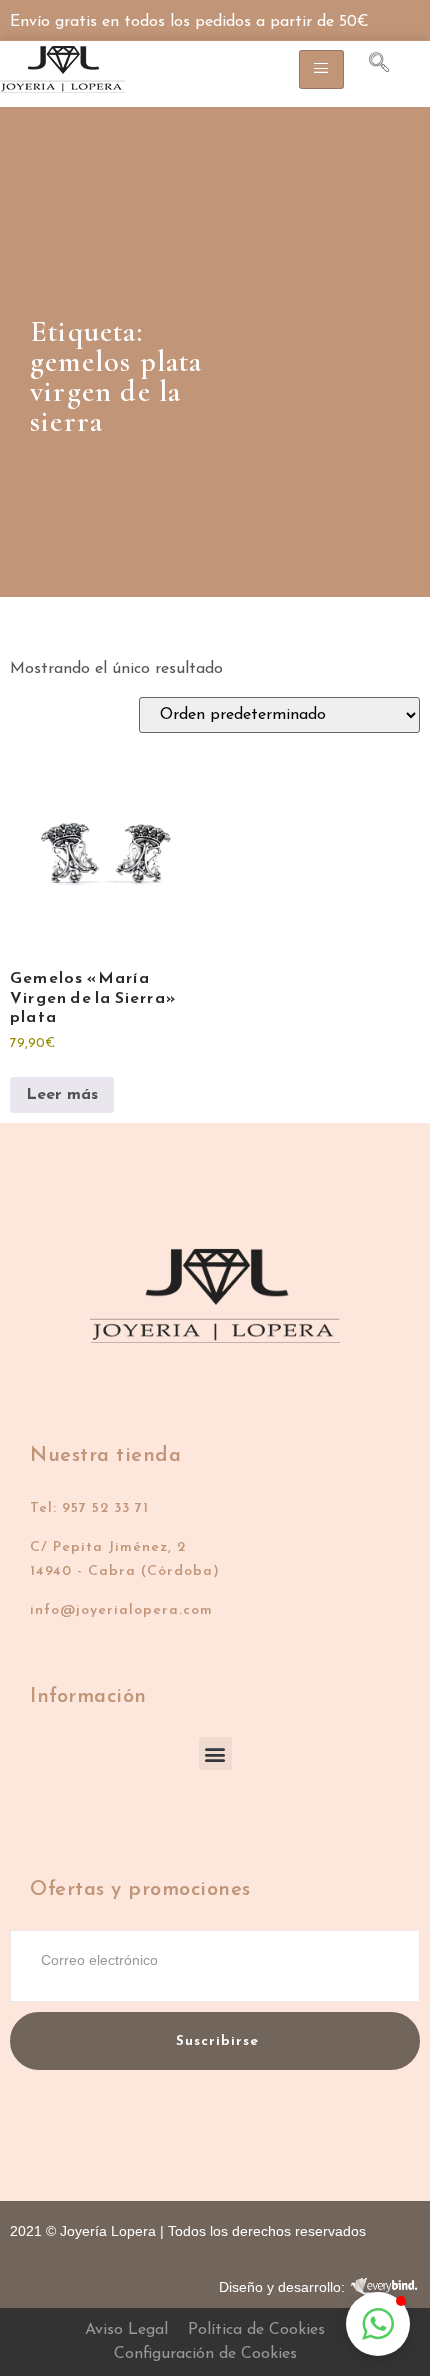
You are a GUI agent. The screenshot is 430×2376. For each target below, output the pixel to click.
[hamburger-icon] (321, 69)
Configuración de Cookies (205, 2354)
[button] (215, 1753)
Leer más (62, 1095)
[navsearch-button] (369, 66)
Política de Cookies (256, 2330)
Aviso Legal (126, 2330)
